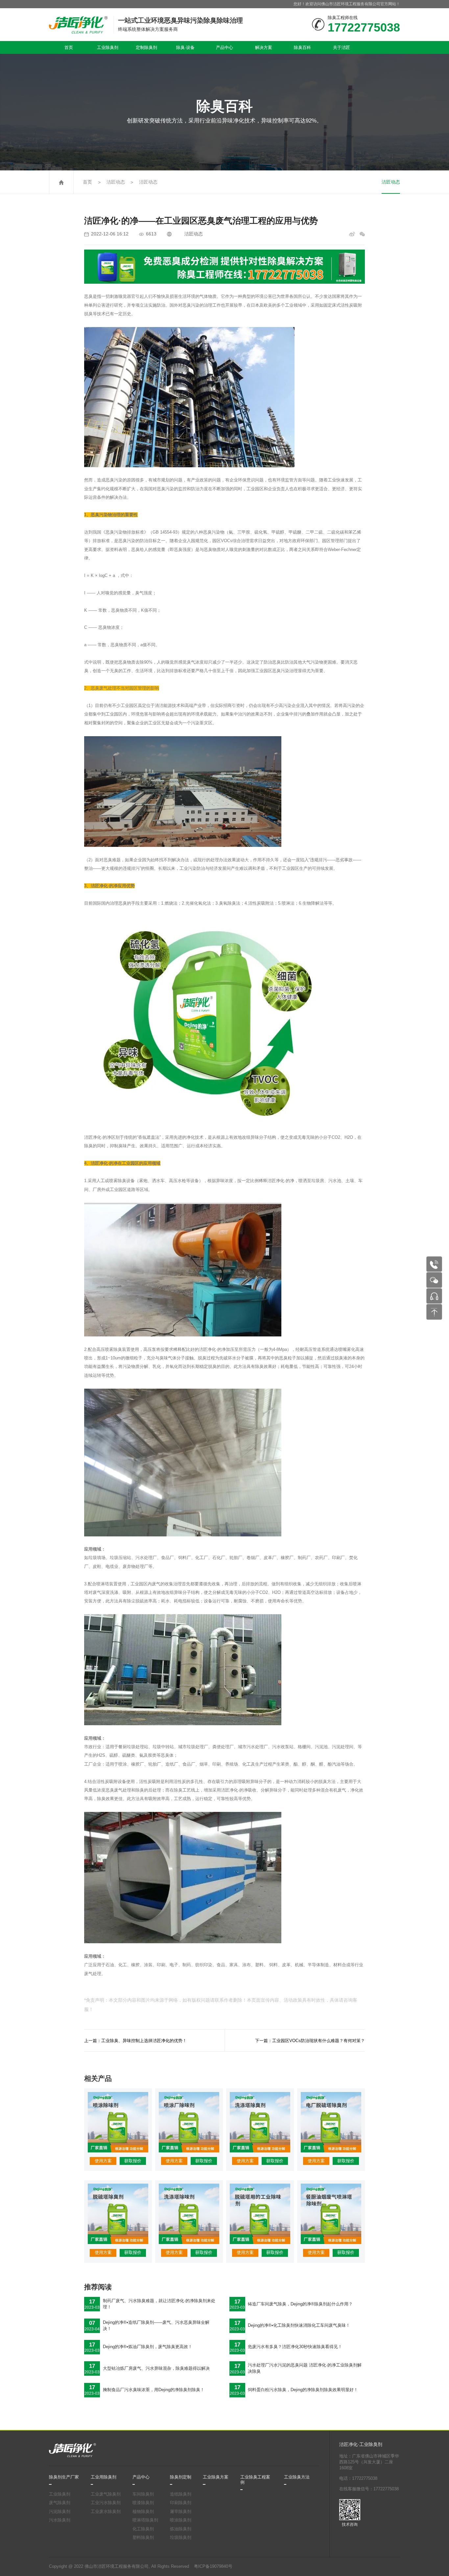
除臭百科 (302, 47)
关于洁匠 (342, 47)
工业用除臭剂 (104, 2477)
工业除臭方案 (216, 2477)
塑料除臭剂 (143, 2538)
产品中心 (225, 47)
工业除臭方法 (297, 2477)
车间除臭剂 (143, 2494)
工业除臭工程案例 (255, 2480)
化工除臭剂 (143, 2529)
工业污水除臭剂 (106, 2503)
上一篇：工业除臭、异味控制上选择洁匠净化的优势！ (135, 2041)
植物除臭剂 (143, 2512)
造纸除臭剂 (181, 2494)
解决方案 (264, 47)
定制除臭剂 (146, 47)
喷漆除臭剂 (143, 2503)
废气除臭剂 (60, 2503)
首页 (69, 47)
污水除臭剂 (60, 2520)
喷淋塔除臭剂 (145, 2520)
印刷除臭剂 (181, 2503)
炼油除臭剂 (181, 2529)
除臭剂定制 (181, 2477)
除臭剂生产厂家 (64, 2477)
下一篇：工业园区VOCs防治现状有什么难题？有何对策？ (310, 2041)
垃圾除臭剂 (181, 2538)
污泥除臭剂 (60, 2512)
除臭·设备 (185, 47)
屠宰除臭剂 (181, 2512)
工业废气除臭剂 (106, 2494)
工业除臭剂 (108, 47)
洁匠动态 (116, 182)
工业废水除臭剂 (106, 2512)
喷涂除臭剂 (181, 2520)
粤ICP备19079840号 (213, 2566)
